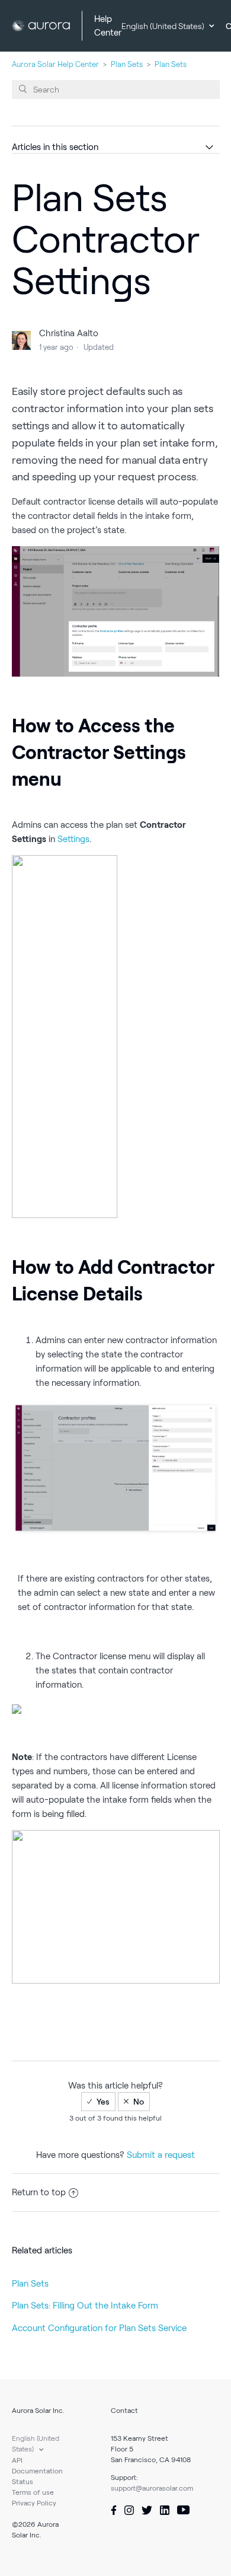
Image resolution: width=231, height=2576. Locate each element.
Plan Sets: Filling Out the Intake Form (85, 2306)
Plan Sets (127, 64)
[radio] (98, 2102)
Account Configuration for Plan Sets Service (99, 2328)
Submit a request (161, 2155)
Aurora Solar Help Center (55, 64)
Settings (73, 839)
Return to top (39, 2192)
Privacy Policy (34, 2503)
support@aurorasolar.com (152, 2488)
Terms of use (33, 2492)
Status (23, 2481)
